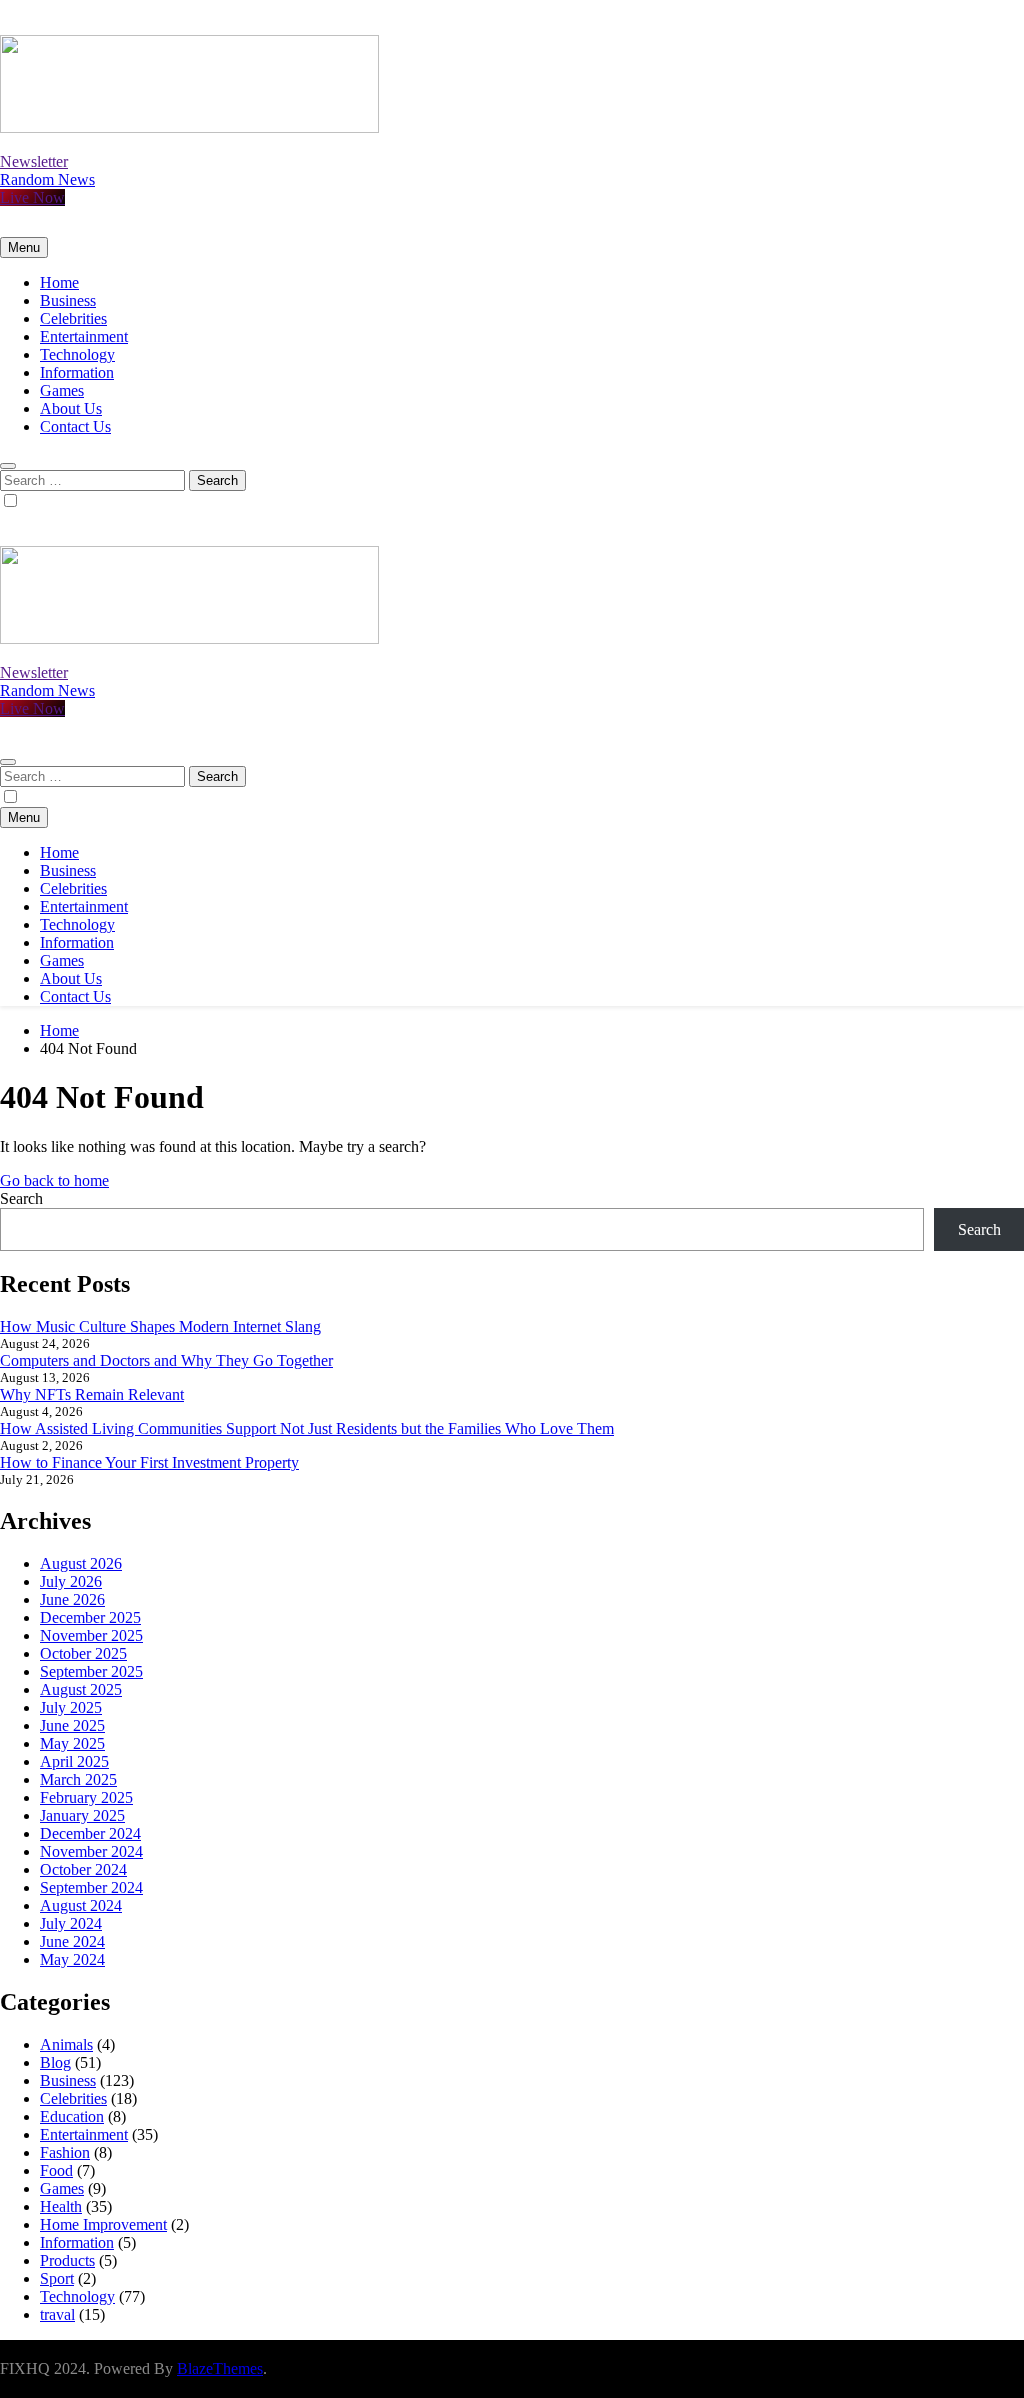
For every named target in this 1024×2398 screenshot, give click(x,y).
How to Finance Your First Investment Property (149, 1462)
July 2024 (71, 1923)
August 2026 (81, 1563)
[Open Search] (8, 466)
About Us (71, 408)
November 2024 (91, 1851)
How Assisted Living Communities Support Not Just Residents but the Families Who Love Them (307, 1428)
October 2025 (83, 1653)
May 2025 (72, 1743)
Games (62, 390)
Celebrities (73, 318)
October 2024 (83, 1869)
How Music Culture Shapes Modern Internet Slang (160, 1326)
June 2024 (72, 1941)
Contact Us (75, 426)
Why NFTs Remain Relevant (92, 1394)
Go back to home (54, 1180)
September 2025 (91, 1671)
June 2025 (72, 1725)
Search (21, 1198)
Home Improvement (103, 2224)
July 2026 (71, 1581)
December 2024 (90, 1833)
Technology (77, 354)
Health (61, 2206)
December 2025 (90, 1617)
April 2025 (74, 1761)
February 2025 (86, 1797)
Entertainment (84, 336)
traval (57, 2314)
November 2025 (91, 1635)
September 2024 (91, 1887)
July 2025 (71, 1707)
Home (59, 282)
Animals (66, 2044)
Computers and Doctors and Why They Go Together (166, 1360)
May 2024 (72, 1959)
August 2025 (81, 1689)
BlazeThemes (220, 2368)
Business (68, 300)
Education (72, 2116)
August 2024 (81, 1905)
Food (56, 2170)
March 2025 (78, 1779)
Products (67, 2260)
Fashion (65, 2152)
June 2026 (72, 1599)
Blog (55, 2062)
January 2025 (82, 1815)
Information (77, 372)
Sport (57, 2278)
